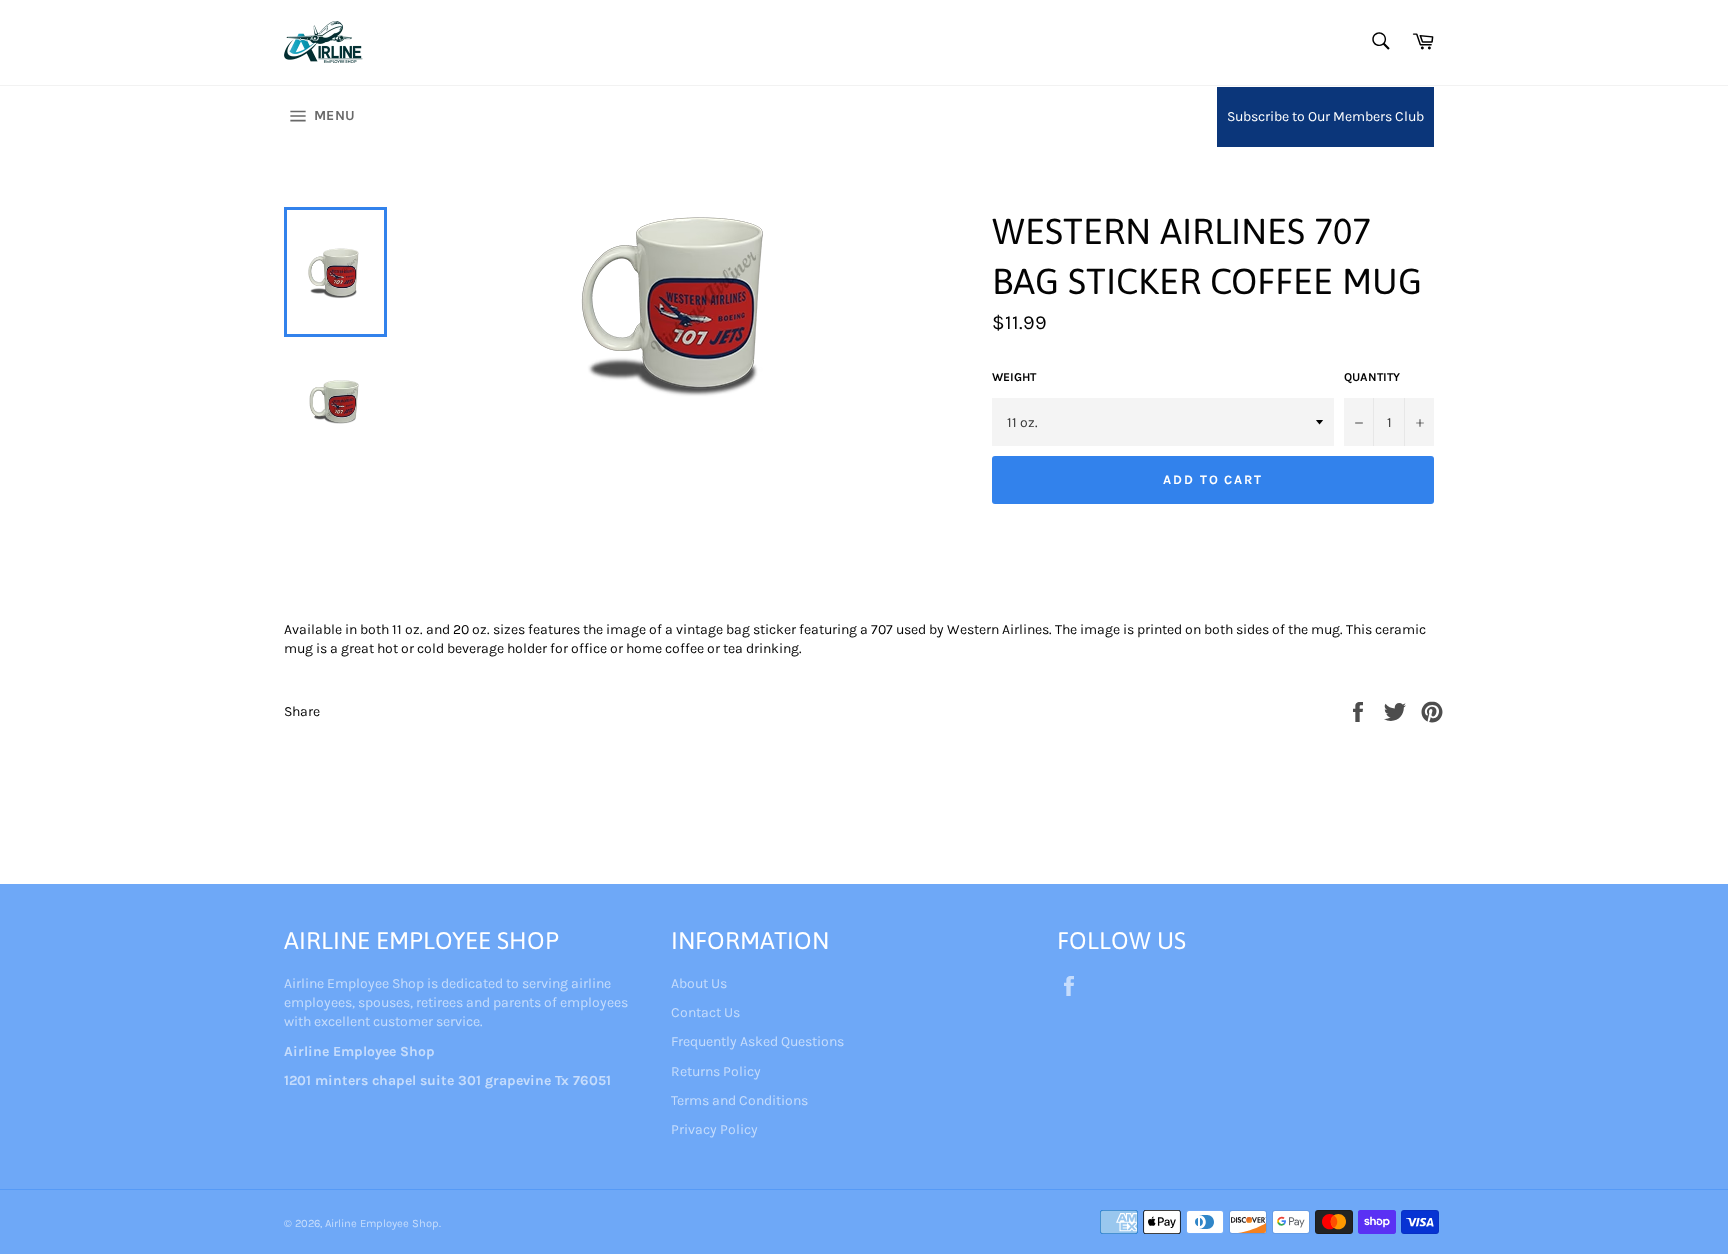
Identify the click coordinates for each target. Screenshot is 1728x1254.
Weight (1014, 377)
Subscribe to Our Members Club (1325, 116)
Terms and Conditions (739, 1100)
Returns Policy (716, 1071)
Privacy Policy (714, 1129)
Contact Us (705, 1012)
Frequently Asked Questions (757, 1041)
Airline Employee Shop (382, 1223)
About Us (699, 983)
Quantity (1372, 377)
